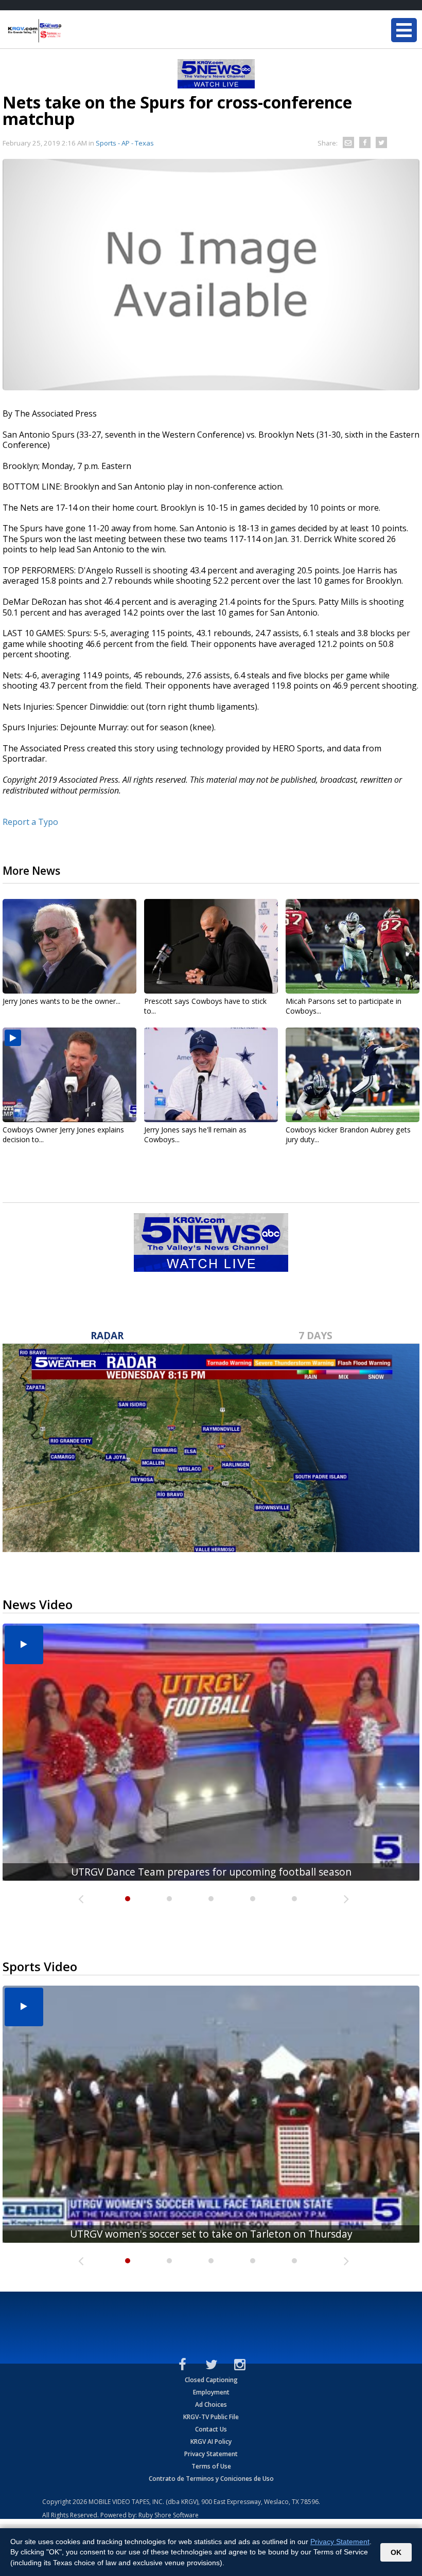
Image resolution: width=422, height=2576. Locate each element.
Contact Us (211, 2429)
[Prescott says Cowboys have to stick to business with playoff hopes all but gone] (211, 946)
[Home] (69, 31)
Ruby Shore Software (169, 2515)
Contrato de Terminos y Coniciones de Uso (211, 2479)
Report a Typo (30, 822)
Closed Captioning (211, 2380)
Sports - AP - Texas (125, 143)
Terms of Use (211, 2466)
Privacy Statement (211, 2454)
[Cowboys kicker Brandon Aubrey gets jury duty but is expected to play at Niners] (353, 1075)
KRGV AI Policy (211, 2442)
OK (396, 2552)
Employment (211, 2392)
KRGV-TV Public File (211, 2417)
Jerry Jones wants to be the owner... (61, 1001)
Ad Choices (211, 2404)
